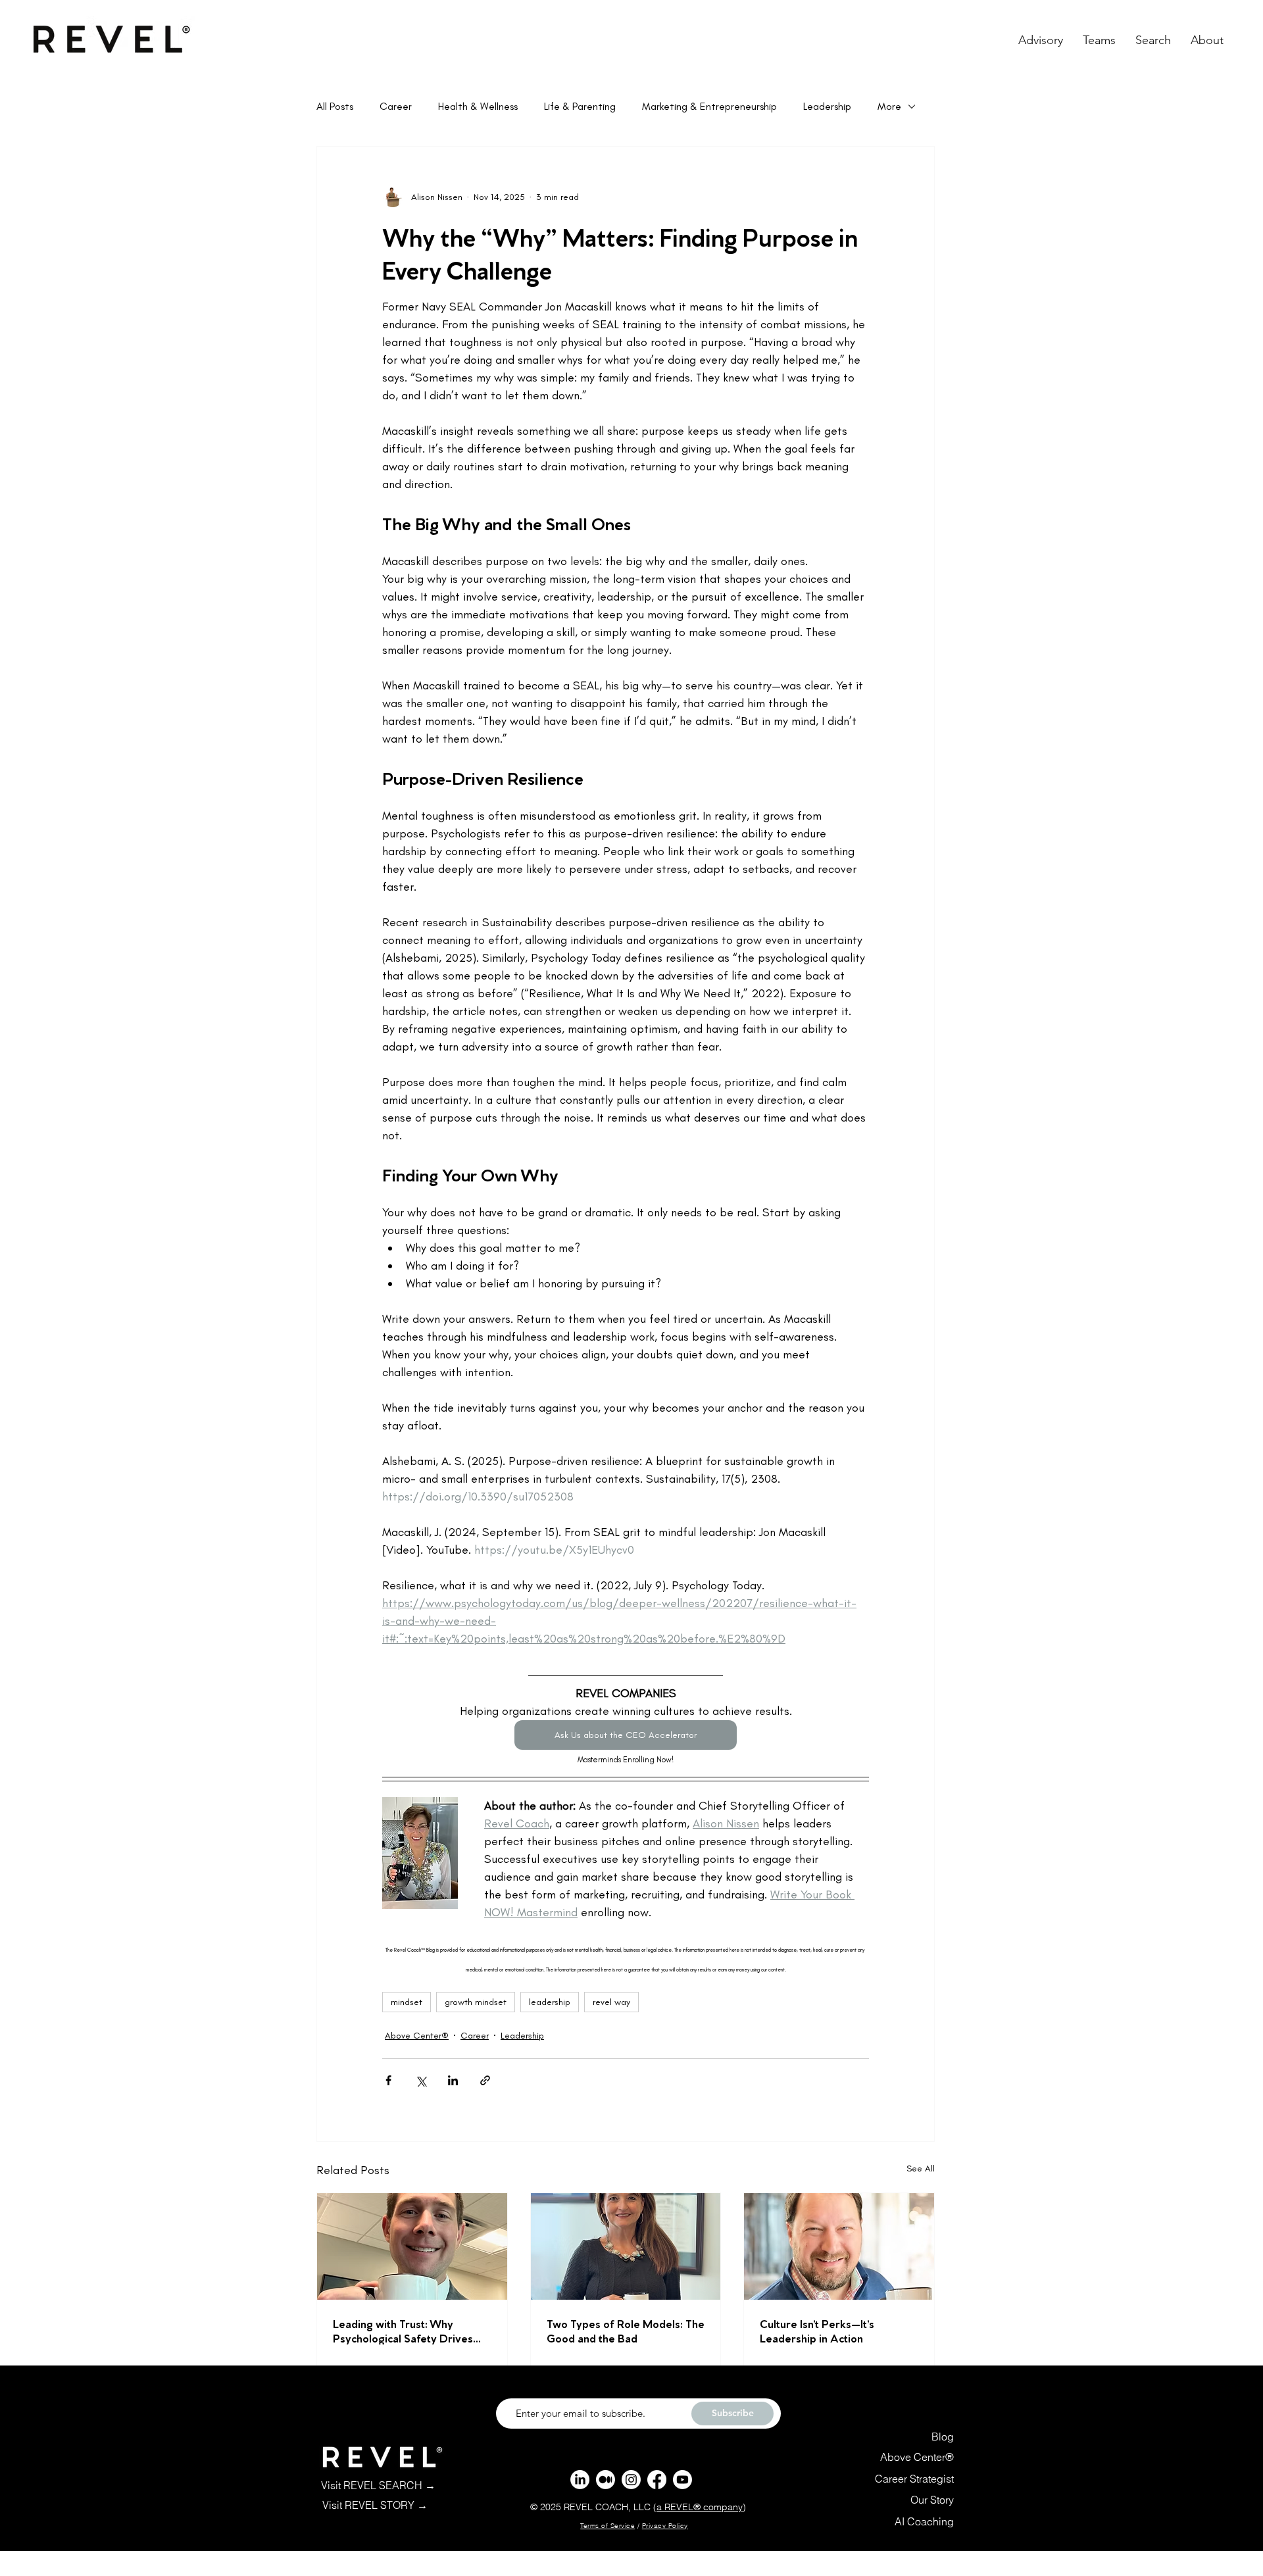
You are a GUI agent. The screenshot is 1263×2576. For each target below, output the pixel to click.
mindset (407, 2002)
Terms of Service (607, 2526)
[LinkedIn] (580, 2480)
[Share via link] (485, 2080)
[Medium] (606, 2480)
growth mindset (476, 2002)
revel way (611, 2002)
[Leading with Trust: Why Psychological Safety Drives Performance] (412, 2246)
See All (921, 2168)
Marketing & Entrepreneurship (709, 106)
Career (396, 106)
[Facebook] (657, 2480)
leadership (550, 2002)
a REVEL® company (700, 2507)
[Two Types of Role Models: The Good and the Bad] (626, 2246)
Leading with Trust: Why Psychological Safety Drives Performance (403, 2330)
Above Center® (417, 2036)
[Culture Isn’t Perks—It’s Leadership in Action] (839, 2246)
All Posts (335, 106)
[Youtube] (682, 2480)
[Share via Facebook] (388, 2080)
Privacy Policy (665, 2526)
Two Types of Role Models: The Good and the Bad (626, 2330)
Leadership (827, 106)
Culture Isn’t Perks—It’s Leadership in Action (817, 2330)
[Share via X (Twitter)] (421, 2080)
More (889, 106)
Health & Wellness (478, 106)
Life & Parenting (580, 106)
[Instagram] (631, 2480)
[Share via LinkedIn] (453, 2080)
